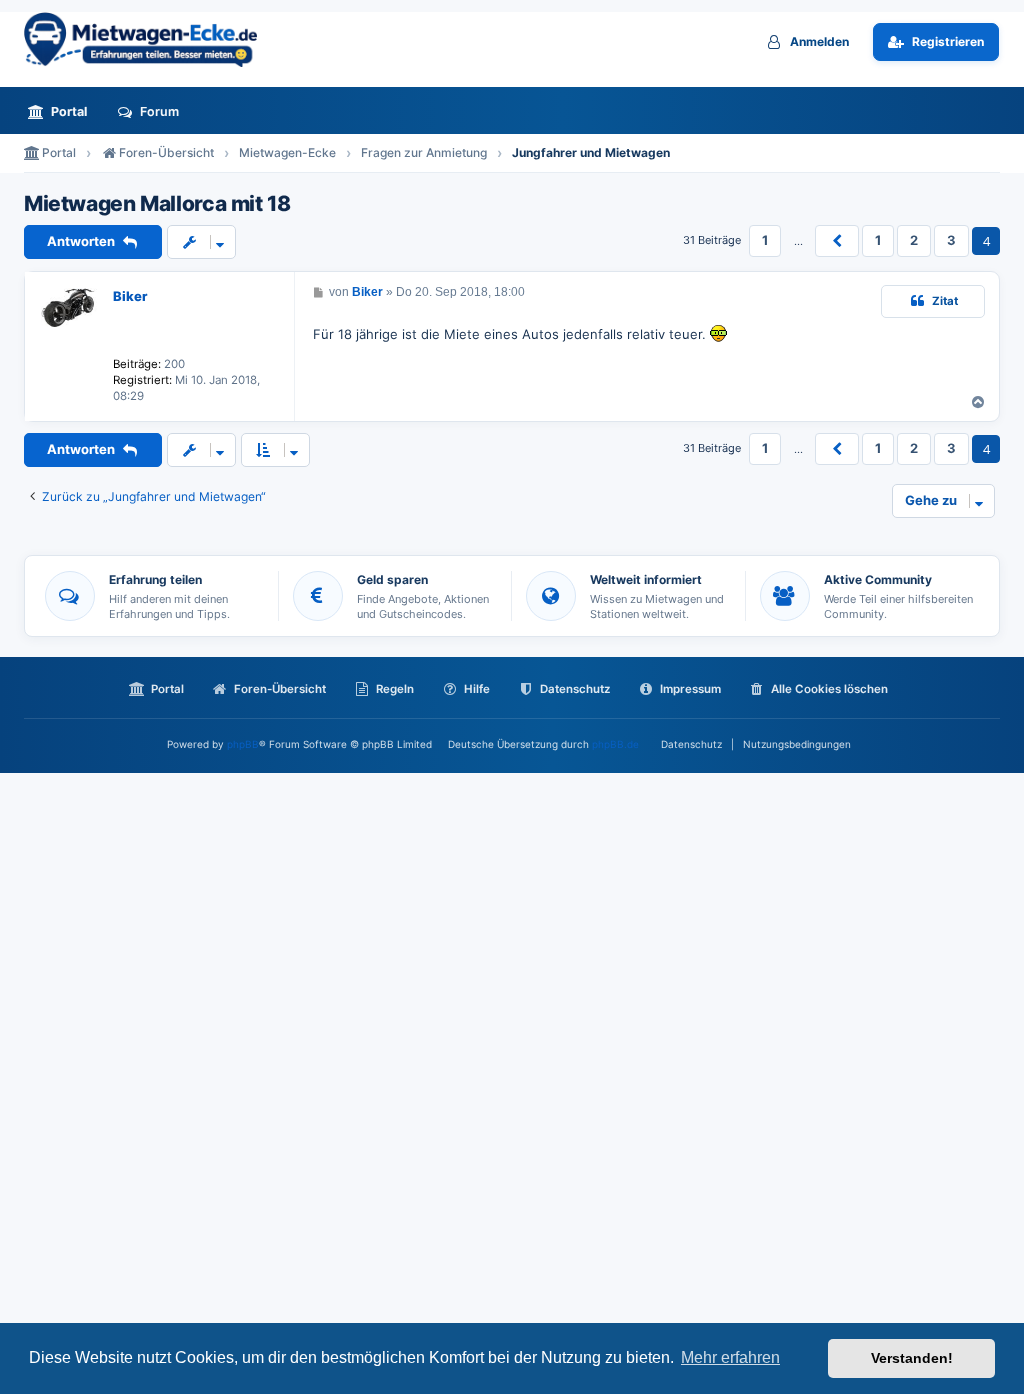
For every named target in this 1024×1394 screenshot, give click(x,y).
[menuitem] (63, 111)
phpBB (243, 744)
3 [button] (951, 240)
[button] (837, 241)
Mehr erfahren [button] (730, 1357)
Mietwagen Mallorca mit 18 (157, 204)
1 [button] (765, 240)
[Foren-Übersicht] (149, 39)
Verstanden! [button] (912, 1358)
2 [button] (914, 240)
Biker (130, 296)
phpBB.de (615, 744)
